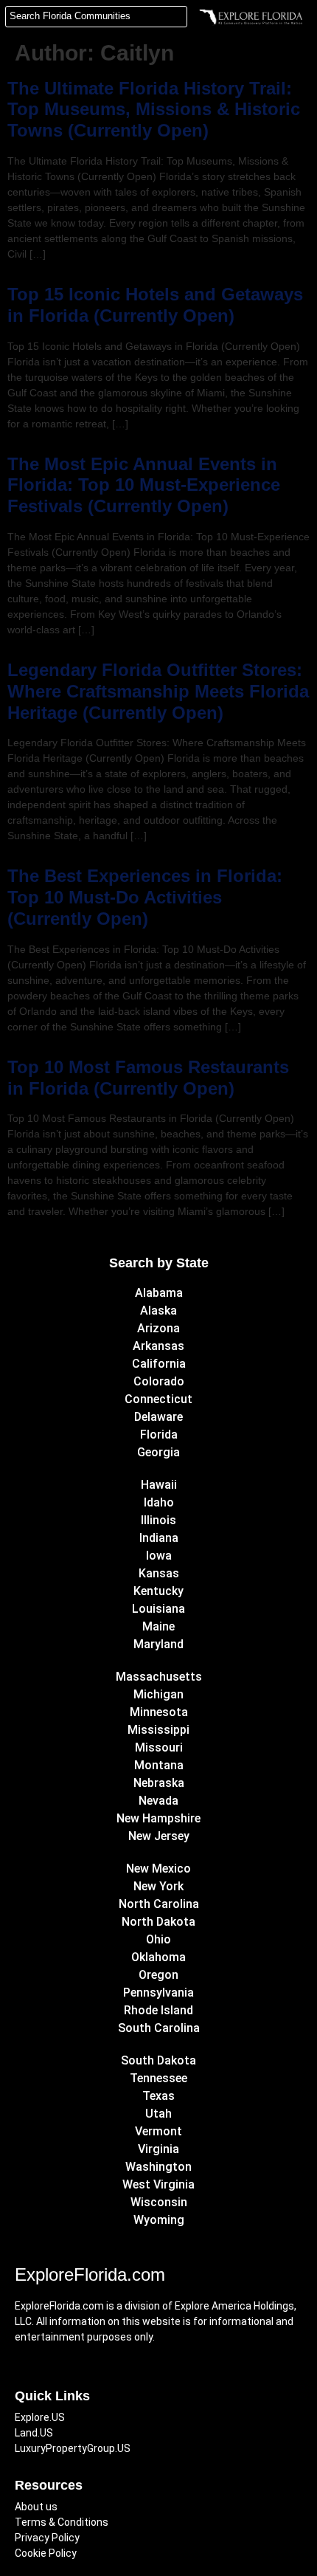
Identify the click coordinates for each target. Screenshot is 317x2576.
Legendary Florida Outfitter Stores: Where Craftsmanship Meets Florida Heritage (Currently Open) (158, 691)
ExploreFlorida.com (90, 2274)
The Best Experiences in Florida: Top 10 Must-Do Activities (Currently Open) (145, 897)
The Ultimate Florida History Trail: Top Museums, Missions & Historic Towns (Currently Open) (154, 110)
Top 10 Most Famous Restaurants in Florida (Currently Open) (148, 1078)
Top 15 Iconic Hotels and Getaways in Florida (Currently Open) (155, 305)
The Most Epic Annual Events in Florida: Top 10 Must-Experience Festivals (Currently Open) (144, 485)
